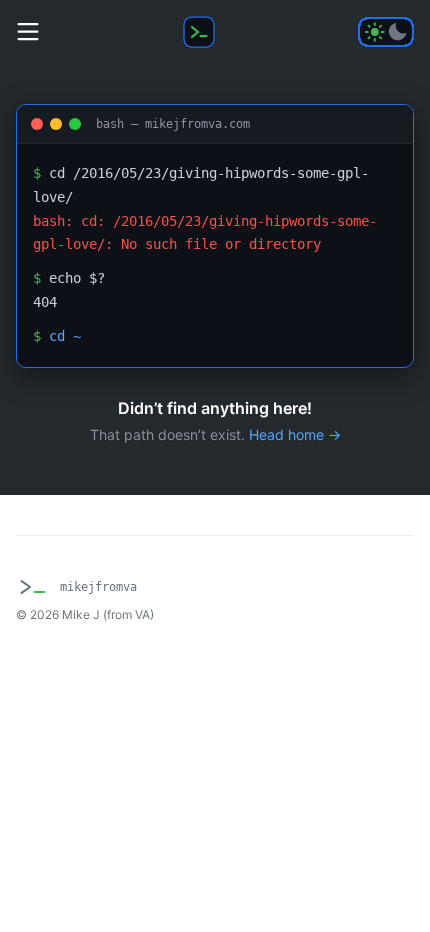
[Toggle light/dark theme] (386, 32)
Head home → (295, 434)
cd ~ (65, 336)
